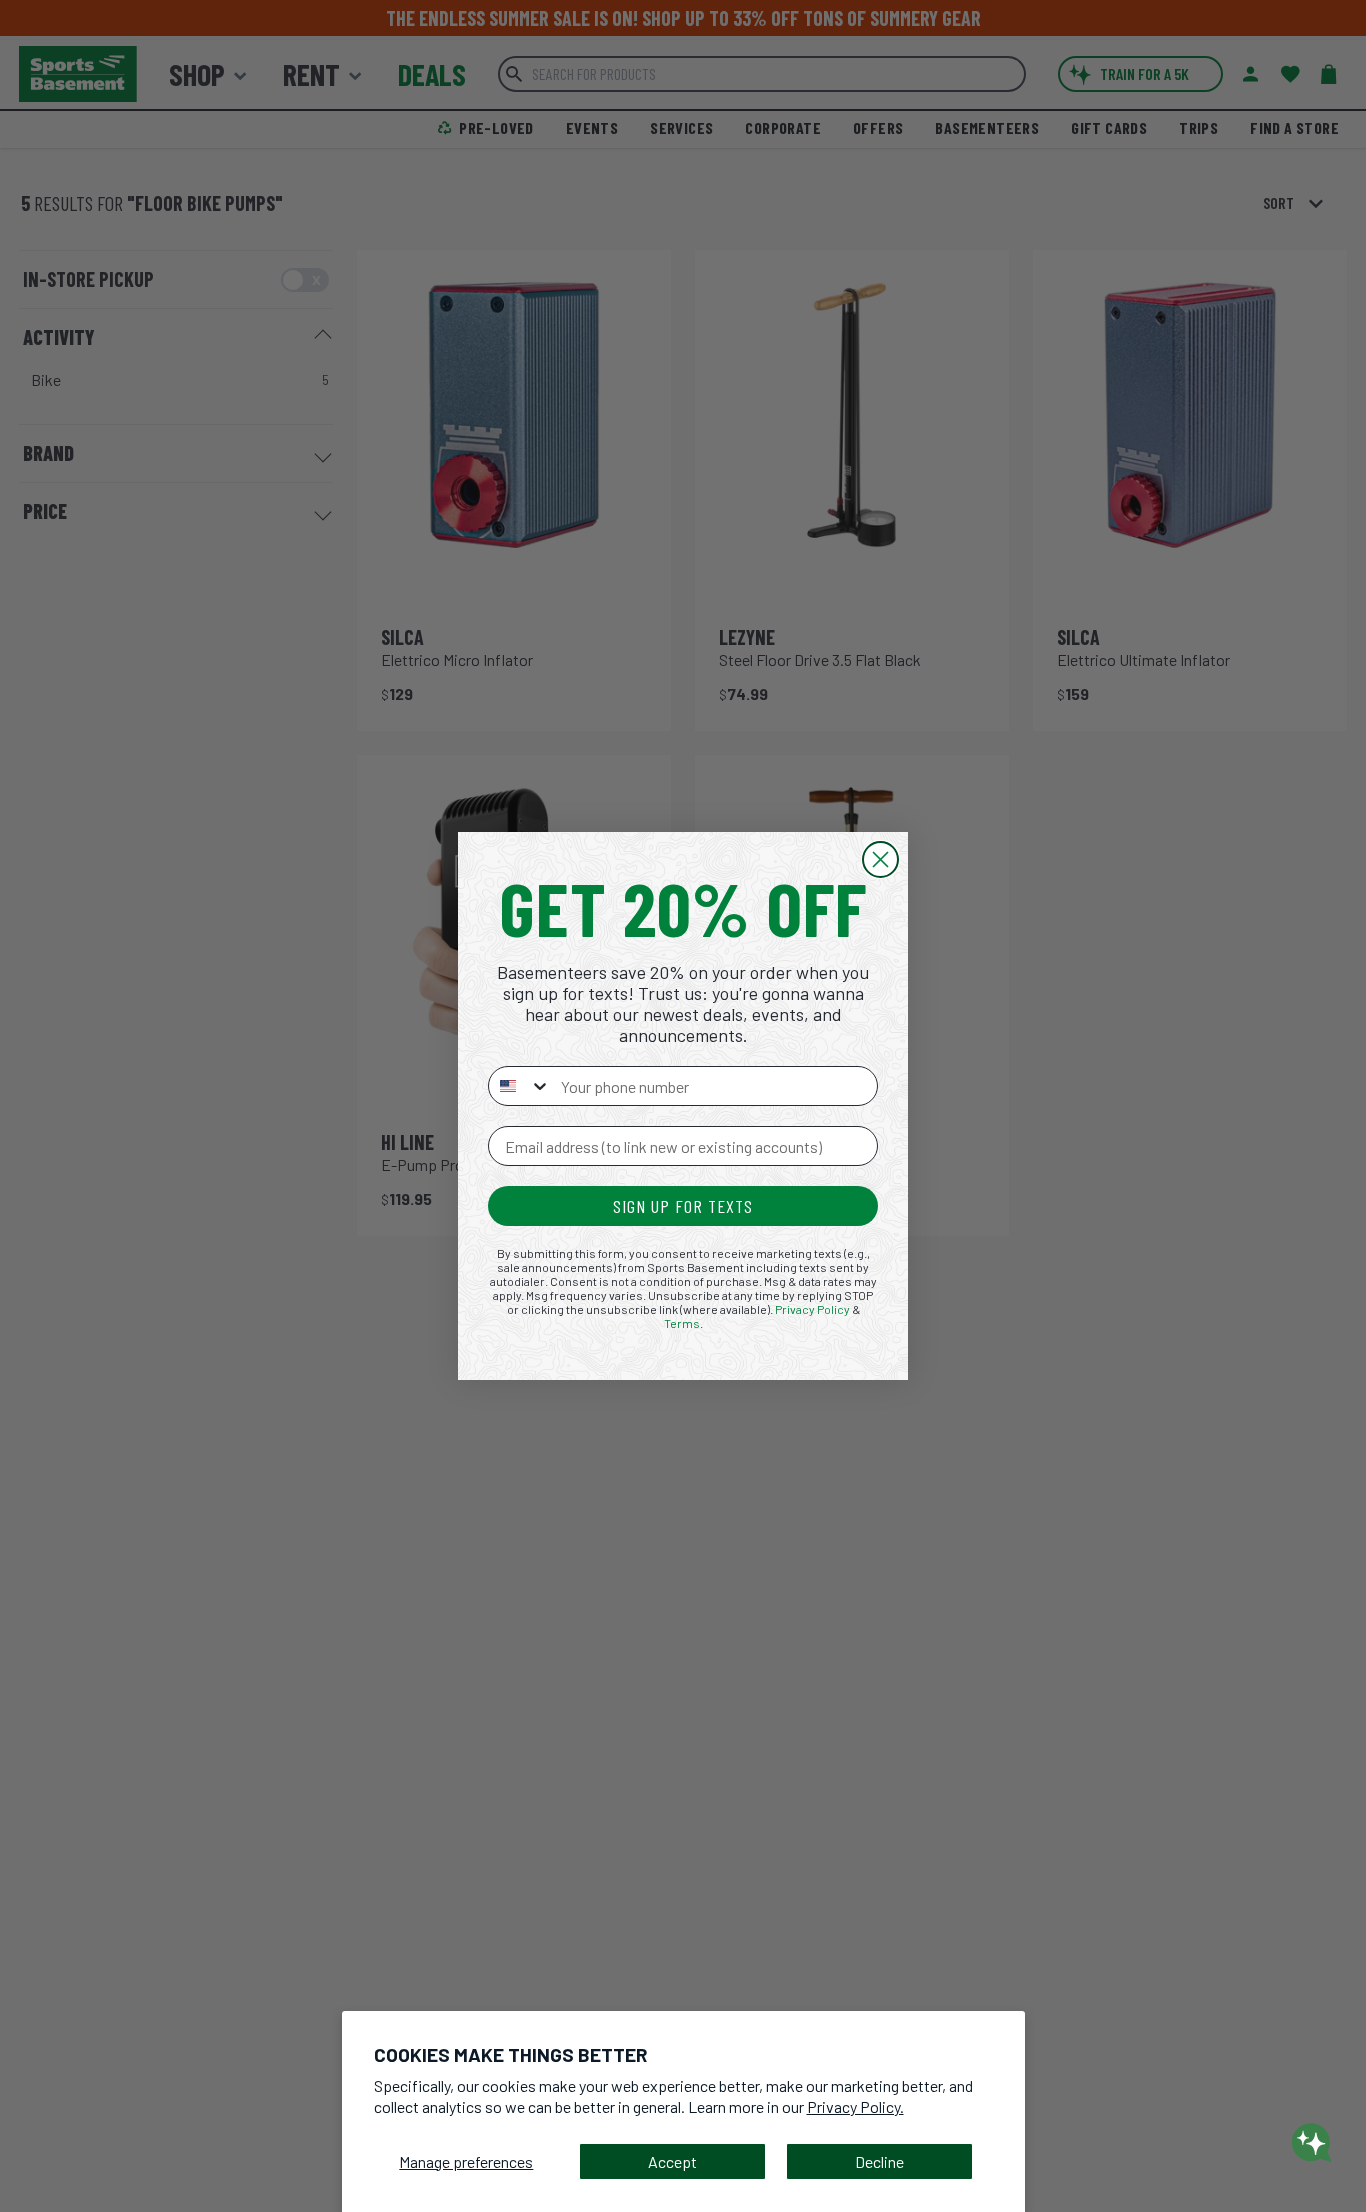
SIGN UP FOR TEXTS (683, 1206)
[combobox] (520, 1086)
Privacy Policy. (855, 2106)
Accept (672, 2161)
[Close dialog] (880, 859)
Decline (879, 2161)
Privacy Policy (812, 1309)
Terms (682, 1323)
